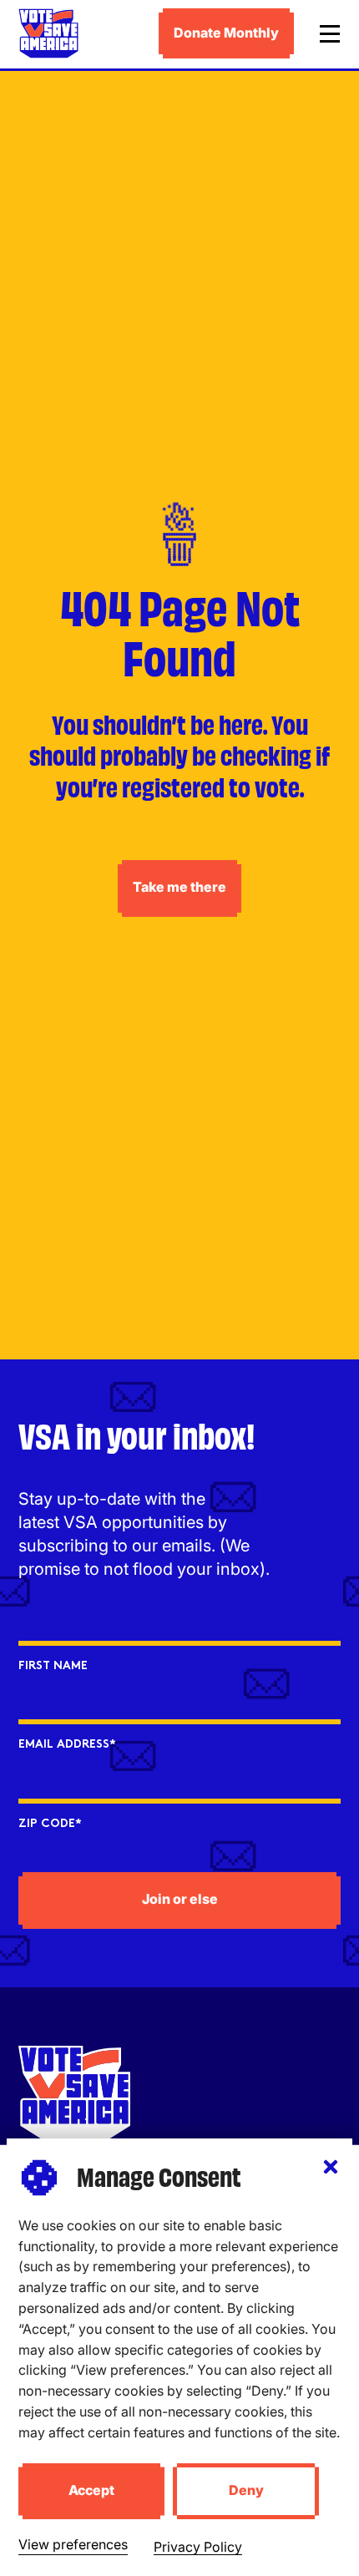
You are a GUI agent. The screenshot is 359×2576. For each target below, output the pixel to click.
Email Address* (67, 1745)
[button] (331, 2167)
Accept (91, 2490)
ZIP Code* (50, 1824)
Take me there (179, 887)
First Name (53, 1666)
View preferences (73, 2544)
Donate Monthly (226, 33)
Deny (246, 2490)
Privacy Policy (198, 2547)
